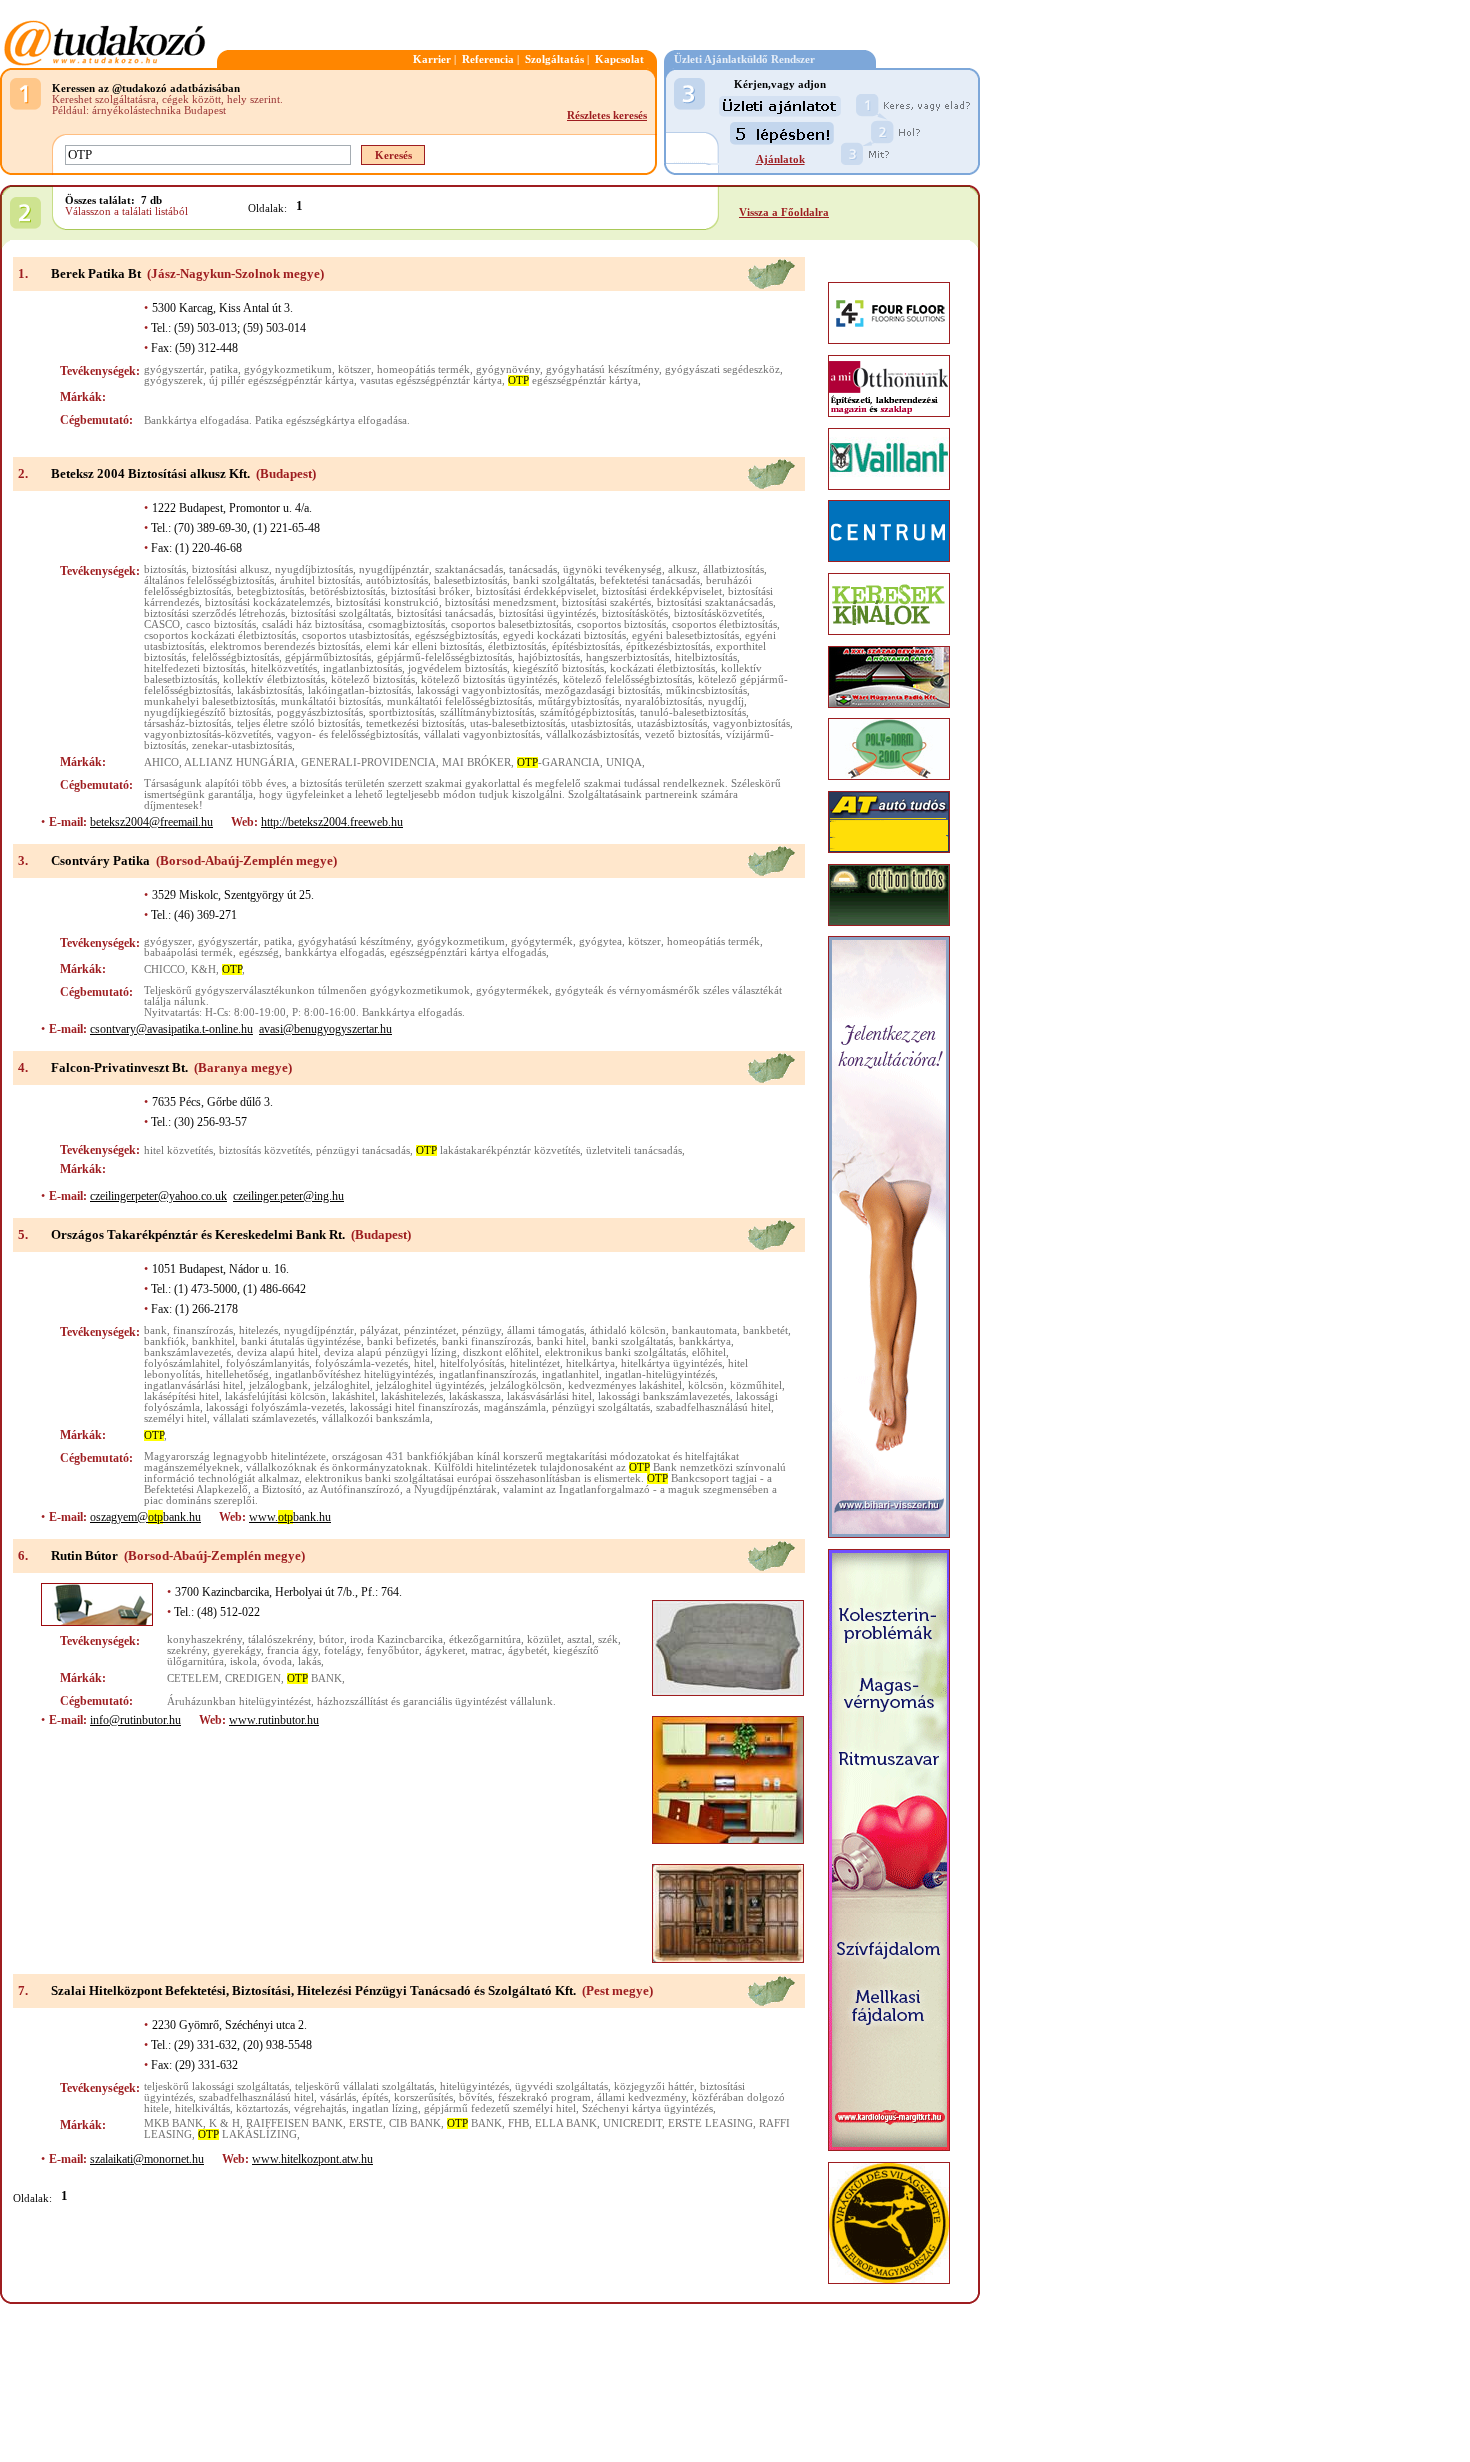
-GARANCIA (558, 762)
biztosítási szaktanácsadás (715, 602)
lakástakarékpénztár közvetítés (498, 1150)
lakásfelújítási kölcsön (275, 1396)
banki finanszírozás (486, 1341)
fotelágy (342, 1650)
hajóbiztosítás (549, 657)
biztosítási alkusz (230, 569)
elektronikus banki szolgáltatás (615, 1352)
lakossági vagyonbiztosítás (478, 690)
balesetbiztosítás (470, 580)
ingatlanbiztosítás (362, 668)
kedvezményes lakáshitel (625, 1385)
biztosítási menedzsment (500, 602)
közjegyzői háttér (654, 2086)
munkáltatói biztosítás (331, 701)
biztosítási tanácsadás (445, 613)
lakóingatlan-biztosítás (359, 690)
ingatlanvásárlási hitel (193, 1385)
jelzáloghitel (342, 1385)
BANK (314, 1678)
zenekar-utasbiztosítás (242, 745)
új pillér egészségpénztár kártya (281, 380)
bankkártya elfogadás (334, 952)
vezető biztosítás (682, 734)
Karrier (432, 59)
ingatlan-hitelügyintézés (660, 1374)
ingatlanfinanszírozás (487, 1374)
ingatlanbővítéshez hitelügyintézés (354, 1374)
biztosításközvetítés (718, 613)
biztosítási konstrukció (387, 602)
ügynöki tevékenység (612, 569)
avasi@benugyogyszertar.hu (325, 1029)
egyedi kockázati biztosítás (564, 635)
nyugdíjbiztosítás (314, 569)
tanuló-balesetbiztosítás (693, 712)
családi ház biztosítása (312, 624)
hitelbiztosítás (706, 657)
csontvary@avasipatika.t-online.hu (171, 1029)
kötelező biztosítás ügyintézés (489, 679)
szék (608, 1639)
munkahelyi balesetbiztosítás (209, 701)
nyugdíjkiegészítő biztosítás (207, 712)
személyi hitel (175, 1418)
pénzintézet (430, 1330)
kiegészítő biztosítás (558, 668)
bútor (331, 1639)
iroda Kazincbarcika (396, 1639)
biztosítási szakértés (606, 602)
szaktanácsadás (469, 569)
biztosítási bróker (430, 591)
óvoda (277, 1661)
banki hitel (561, 1341)
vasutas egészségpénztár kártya (431, 380)
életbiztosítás (517, 646)
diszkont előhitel (501, 1352)
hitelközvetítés (284, 668)
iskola (243, 1661)
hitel (424, 1363)
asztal (579, 1639)
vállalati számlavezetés (264, 1418)
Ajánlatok (780, 159)
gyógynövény (508, 369)
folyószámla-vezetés (361, 1363)
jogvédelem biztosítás (457, 668)
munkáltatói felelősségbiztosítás (459, 701)
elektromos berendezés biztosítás (285, 646)
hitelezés (258, 1330)
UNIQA (624, 762)
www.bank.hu (290, 1517)
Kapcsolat (619, 59)
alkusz (682, 569)
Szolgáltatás (554, 59)
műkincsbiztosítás (706, 690)
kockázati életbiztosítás (662, 668)
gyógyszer (168, 941)
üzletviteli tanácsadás (634, 1150)
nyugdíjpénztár (394, 569)
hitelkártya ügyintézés (671, 1363)
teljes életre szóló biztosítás (298, 723)
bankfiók (165, 1341)
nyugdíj (726, 701)
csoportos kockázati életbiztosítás (220, 635)
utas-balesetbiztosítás (517, 723)
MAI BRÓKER (476, 762)
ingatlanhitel (570, 1374)
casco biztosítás (221, 624)
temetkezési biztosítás (415, 723)
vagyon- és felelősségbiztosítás (347, 734)
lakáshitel (353, 1396)
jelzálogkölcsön (526, 1385)
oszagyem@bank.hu (145, 1517)
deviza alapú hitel (277, 1352)
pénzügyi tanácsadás (363, 1150)
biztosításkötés (635, 613)
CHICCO (164, 969)
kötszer (354, 369)
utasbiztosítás (601, 723)
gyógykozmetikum (288, 369)
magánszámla (515, 1407)
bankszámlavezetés (187, 1352)
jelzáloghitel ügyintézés (430, 1385)
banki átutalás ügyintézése (301, 1341)
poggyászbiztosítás (320, 712)
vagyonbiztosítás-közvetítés (207, 734)
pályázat (379, 1330)
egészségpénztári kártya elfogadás (468, 952)
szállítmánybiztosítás (487, 712)
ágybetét (527, 1650)
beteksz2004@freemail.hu (151, 822)
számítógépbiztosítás (587, 712)
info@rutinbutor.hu (135, 1720)
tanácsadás (533, 569)
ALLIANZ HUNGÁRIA (239, 762)
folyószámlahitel (182, 1363)
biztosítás (165, 569)
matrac (486, 1650)
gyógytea (600, 941)
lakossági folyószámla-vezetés (275, 1407)
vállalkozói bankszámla (376, 1418)
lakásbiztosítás (269, 690)
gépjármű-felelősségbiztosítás (444, 657)
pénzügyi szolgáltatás (601, 1407)
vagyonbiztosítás (751, 723)
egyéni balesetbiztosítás (685, 635)
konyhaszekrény (204, 1639)
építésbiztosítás (586, 646)
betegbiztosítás (270, 591)
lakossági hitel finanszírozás (414, 1407)
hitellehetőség (237, 1374)
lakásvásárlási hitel (549, 1396)
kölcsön (706, 1385)
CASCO (162, 624)
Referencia (488, 59)
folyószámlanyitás (267, 1363)
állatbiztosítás (733, 569)
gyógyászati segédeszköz (722, 369)
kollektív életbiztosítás (274, 679)
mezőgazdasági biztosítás (602, 690)
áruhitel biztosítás (320, 580)
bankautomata (704, 1330)
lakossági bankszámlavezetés (664, 1396)
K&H (203, 969)
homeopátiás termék (423, 369)
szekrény (187, 1650)
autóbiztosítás (397, 580)
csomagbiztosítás (406, 624)
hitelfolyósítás (472, 1363)
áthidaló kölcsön (628, 1330)
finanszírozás (203, 1330)
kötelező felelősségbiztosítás (627, 679)
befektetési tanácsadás (650, 580)
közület (544, 1639)
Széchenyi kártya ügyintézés (647, 2108)
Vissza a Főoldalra (784, 212)
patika (224, 369)
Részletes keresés (607, 115)
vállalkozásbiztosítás (592, 734)
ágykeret (445, 1650)
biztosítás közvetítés (264, 1150)
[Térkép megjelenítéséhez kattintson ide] (771, 286)
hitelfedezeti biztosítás (194, 668)
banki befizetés (401, 1341)
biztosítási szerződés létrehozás (214, 613)
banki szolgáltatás (553, 580)
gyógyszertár (174, 369)
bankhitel (213, 1341)
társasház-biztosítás (187, 723)
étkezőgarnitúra (485, 1639)
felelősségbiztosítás (235, 657)
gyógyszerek (173, 380)
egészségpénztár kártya (573, 380)
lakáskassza (475, 1396)
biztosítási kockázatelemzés (267, 602)
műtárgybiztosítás (578, 701)
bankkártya (705, 1341)
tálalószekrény (280, 1639)
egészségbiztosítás (456, 635)
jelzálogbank (278, 1385)
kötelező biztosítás (373, 679)
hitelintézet (535, 1363)
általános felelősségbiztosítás (209, 580)
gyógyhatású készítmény (602, 369)
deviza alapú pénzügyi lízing (390, 1352)
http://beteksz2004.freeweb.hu (332, 822)
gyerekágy (237, 1650)
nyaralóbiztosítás (663, 701)
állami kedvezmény (641, 2097)
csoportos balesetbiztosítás (511, 624)
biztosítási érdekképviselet (536, 591)
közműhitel (756, 1385)
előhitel (709, 1352)
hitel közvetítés (178, 1150)
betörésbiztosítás (347, 591)
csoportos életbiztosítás (724, 624)
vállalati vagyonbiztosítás (482, 734)
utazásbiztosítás (672, 723)
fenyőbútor (393, 1650)
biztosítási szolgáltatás (341, 613)
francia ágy (292, 1650)
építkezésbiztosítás (668, 646)
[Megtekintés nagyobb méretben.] (728, 1648)
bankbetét (765, 1330)
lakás (309, 1661)
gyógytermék (542, 941)
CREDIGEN (253, 1678)
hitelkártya (590, 1363)
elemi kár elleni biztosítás (424, 646)
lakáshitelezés (412, 1396)
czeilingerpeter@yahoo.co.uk (158, 1196)
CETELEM (193, 1678)
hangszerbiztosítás (627, 657)
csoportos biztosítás (621, 624)
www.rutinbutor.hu (274, 1720)
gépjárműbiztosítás (328, 657)
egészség (259, 952)
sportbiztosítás (401, 712)
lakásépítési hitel (181, 1396)
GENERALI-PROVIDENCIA (368, 762)
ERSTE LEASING (710, 2123)
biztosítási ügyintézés (547, 613)
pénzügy (481, 1330)
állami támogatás (545, 1330)
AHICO (161, 762)
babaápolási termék (188, 952)
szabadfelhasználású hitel (713, 1407)
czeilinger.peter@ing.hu (288, 1196)
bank (155, 1330)
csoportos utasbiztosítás (355, 635)
